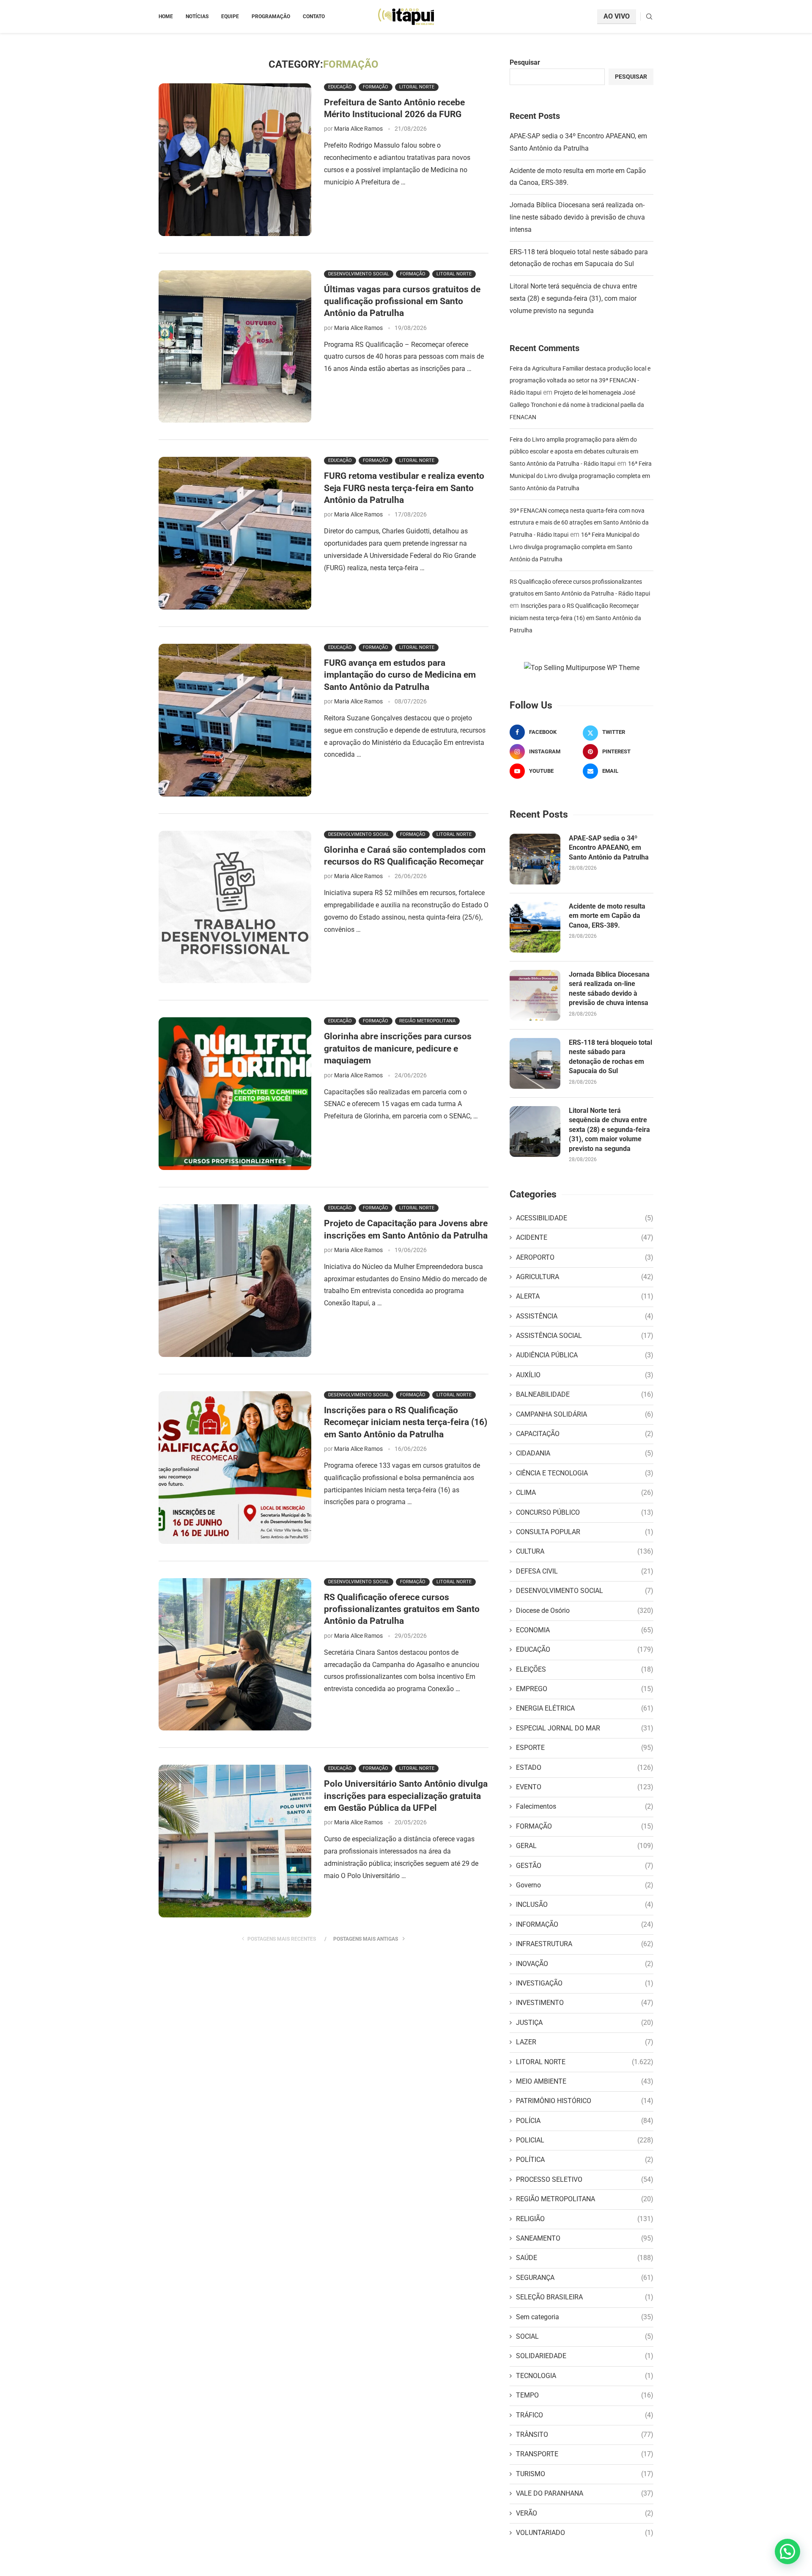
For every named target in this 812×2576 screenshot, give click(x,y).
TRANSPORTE (585, 2454)
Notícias (197, 16)
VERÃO (585, 2513)
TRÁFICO (585, 2415)
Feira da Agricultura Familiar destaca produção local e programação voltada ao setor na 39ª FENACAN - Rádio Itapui (580, 381)
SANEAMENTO (585, 2238)
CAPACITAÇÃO (585, 1434)
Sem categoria (585, 2317)
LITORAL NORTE (585, 2062)
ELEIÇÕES (585, 1669)
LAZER (585, 2042)
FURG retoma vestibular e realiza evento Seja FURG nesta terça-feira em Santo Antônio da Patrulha (404, 488)
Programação (271, 16)
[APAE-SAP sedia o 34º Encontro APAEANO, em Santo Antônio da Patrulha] (535, 859)
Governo (585, 1885)
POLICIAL (585, 2140)
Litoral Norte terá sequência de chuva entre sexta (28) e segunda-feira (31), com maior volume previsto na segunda (573, 298)
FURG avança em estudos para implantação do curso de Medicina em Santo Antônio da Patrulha (400, 675)
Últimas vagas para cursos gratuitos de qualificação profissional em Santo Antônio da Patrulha (402, 301)
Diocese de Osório (585, 1611)
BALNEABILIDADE (585, 1394)
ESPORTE (585, 1748)
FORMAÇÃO (585, 1826)
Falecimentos (585, 1806)
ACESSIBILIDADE (585, 1218)
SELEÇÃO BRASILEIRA (585, 2297)
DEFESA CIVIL (585, 1571)
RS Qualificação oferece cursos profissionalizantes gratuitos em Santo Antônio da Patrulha (402, 1609)
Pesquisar (525, 62)
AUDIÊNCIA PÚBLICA (585, 1355)
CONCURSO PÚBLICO (585, 1512)
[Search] (649, 17)
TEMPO (585, 2395)
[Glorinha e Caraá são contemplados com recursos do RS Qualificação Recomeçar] (235, 907)
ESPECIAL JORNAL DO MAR (585, 1728)
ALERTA (585, 1296)
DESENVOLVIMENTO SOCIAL (585, 1591)
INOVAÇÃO (585, 1964)
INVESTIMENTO (585, 2003)
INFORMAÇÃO (585, 1924)
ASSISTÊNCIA (585, 1316)
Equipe (230, 16)
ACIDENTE (585, 1237)
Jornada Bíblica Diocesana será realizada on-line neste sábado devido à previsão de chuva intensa (577, 217)
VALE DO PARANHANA (585, 2493)
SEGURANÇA (585, 2278)
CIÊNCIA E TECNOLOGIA (585, 1473)
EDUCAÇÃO (585, 1649)
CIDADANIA (585, 1453)
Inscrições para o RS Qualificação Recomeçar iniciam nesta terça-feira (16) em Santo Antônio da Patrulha (406, 1422)
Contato (314, 16)
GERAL (585, 1846)
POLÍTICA (585, 2160)
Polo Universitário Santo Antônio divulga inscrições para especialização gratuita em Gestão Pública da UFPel (406, 1796)
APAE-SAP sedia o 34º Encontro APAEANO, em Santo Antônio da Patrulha (609, 848)
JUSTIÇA (585, 2023)
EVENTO (585, 1787)
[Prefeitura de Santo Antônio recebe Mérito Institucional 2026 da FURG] (235, 160)
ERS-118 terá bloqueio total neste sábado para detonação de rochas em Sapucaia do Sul (610, 1057)
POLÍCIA (585, 2121)
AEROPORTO (585, 1257)
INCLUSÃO (585, 1905)
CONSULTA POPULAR (585, 1532)
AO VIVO (617, 16)
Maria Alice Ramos (358, 129)
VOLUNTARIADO (585, 2533)
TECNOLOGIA (585, 2376)
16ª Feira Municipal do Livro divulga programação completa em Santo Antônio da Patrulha (581, 476)
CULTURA (585, 1551)
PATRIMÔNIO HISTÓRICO (585, 2101)
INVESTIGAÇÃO (585, 1983)
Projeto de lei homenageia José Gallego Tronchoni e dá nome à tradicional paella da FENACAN (577, 405)
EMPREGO (585, 1689)
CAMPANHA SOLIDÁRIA (585, 1414)
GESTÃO (585, 1866)
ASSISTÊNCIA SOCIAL (585, 1336)
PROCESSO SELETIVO (585, 2179)
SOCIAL (585, 2336)
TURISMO (585, 2474)
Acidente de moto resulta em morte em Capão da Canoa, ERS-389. (607, 916)
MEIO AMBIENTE (585, 2081)
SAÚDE (585, 2258)
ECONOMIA (585, 1630)
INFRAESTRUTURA (585, 1944)
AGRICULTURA (585, 1277)
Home (166, 16)
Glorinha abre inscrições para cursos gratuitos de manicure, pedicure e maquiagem (398, 1048)
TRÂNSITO (585, 2435)
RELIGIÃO (585, 2219)
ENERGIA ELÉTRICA (585, 1708)
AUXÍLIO (585, 1375)
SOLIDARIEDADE (585, 2356)
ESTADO (585, 1767)
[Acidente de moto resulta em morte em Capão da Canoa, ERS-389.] (535, 927)
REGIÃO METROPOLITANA (585, 2199)
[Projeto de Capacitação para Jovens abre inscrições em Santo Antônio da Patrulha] (235, 1281)
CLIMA (585, 1493)
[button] (787, 2551)
